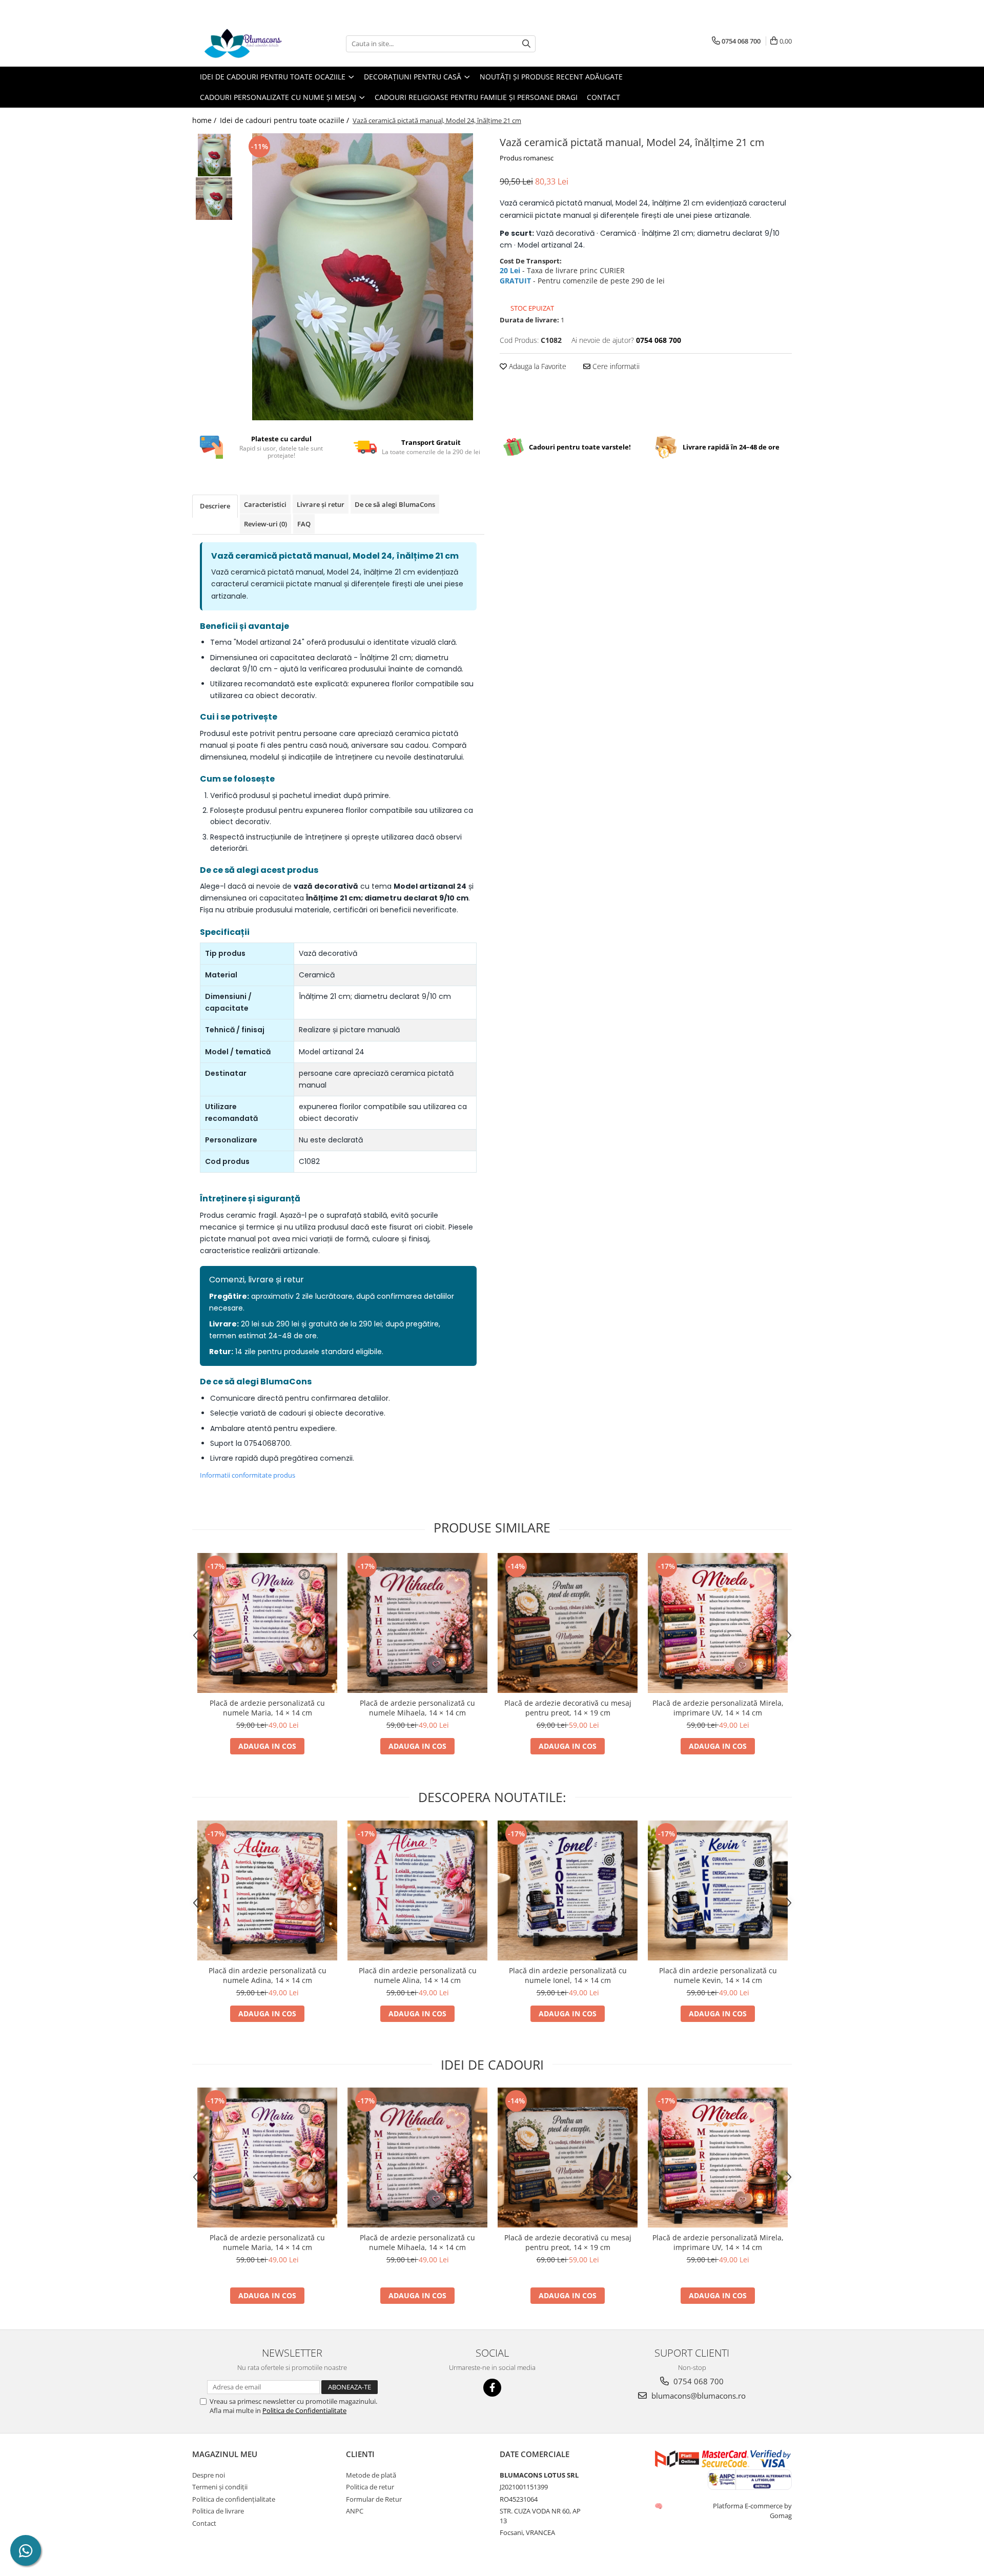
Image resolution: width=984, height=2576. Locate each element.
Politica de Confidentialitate (304, 2410)
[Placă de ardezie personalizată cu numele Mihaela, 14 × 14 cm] (417, 1623)
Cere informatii (615, 366)
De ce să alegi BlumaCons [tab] (395, 504)
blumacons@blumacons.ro (698, 2396)
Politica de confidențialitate (234, 2499)
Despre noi (209, 2475)
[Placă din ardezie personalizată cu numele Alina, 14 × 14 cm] (417, 1890)
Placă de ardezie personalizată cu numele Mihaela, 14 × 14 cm (417, 1708)
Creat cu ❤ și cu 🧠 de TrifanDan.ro (659, 2506)
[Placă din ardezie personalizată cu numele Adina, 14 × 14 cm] (267, 1890)
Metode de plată (371, 2475)
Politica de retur (370, 2487)
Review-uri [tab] (265, 524)
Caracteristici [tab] (265, 504)
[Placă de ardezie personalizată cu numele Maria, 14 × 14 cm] (267, 1623)
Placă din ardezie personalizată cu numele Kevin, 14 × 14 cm (718, 1975)
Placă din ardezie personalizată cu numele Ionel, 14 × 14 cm (568, 1975)
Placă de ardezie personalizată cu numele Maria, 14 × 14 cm (267, 1708)
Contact (603, 97)
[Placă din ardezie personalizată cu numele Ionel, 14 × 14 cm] (568, 1890)
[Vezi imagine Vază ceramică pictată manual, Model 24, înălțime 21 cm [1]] (214, 199)
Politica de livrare (218, 2511)
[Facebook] (492, 2388)
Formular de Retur (374, 2499)
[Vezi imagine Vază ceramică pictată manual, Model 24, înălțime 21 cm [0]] (214, 155)
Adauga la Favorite (537, 366)
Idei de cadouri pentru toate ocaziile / (285, 120)
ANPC (355, 2511)
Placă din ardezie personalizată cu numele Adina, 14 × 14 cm (268, 1975)
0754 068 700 (698, 2381)
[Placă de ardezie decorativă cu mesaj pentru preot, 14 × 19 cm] (568, 1623)
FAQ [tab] (304, 524)
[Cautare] (526, 44)
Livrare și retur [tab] (321, 504)
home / (205, 120)
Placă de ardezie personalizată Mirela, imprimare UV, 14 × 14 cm (718, 1708)
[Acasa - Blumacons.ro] (243, 44)
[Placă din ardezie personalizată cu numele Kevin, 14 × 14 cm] (718, 1890)
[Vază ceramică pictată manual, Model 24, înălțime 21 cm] (363, 277)
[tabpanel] (363, 277)
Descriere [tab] (215, 506)
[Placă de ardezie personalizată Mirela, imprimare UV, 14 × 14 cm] (718, 1623)
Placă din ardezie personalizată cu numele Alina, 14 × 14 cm (418, 1975)
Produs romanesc (527, 158)
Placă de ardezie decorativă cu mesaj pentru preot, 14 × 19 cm (568, 1708)
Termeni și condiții (220, 2487)
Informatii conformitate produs (248, 1475)
